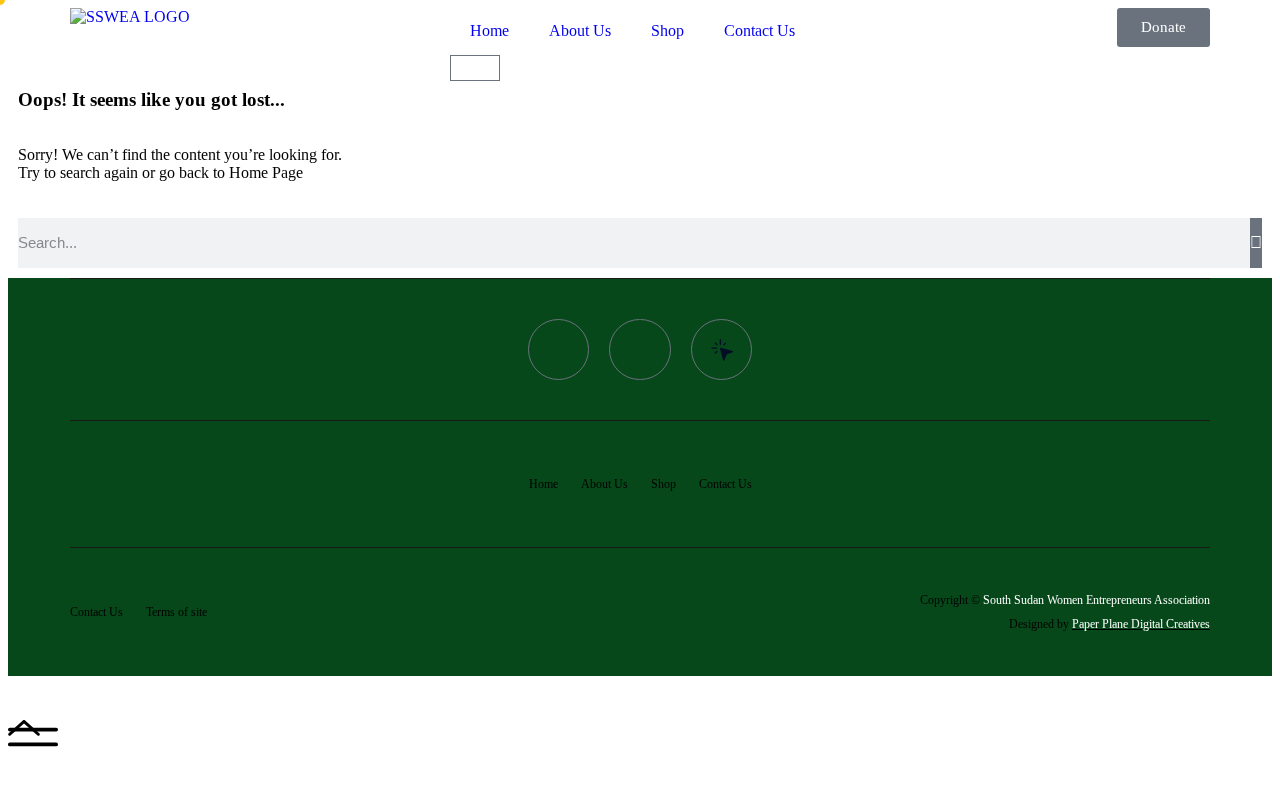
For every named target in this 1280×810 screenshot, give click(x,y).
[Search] (1256, 243)
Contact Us (759, 30)
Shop (667, 30)
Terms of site (176, 612)
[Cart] (475, 68)
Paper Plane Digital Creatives (1141, 624)
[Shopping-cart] (640, 350)
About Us (580, 30)
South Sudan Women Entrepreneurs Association (1096, 600)
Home (489, 30)
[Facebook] (559, 350)
